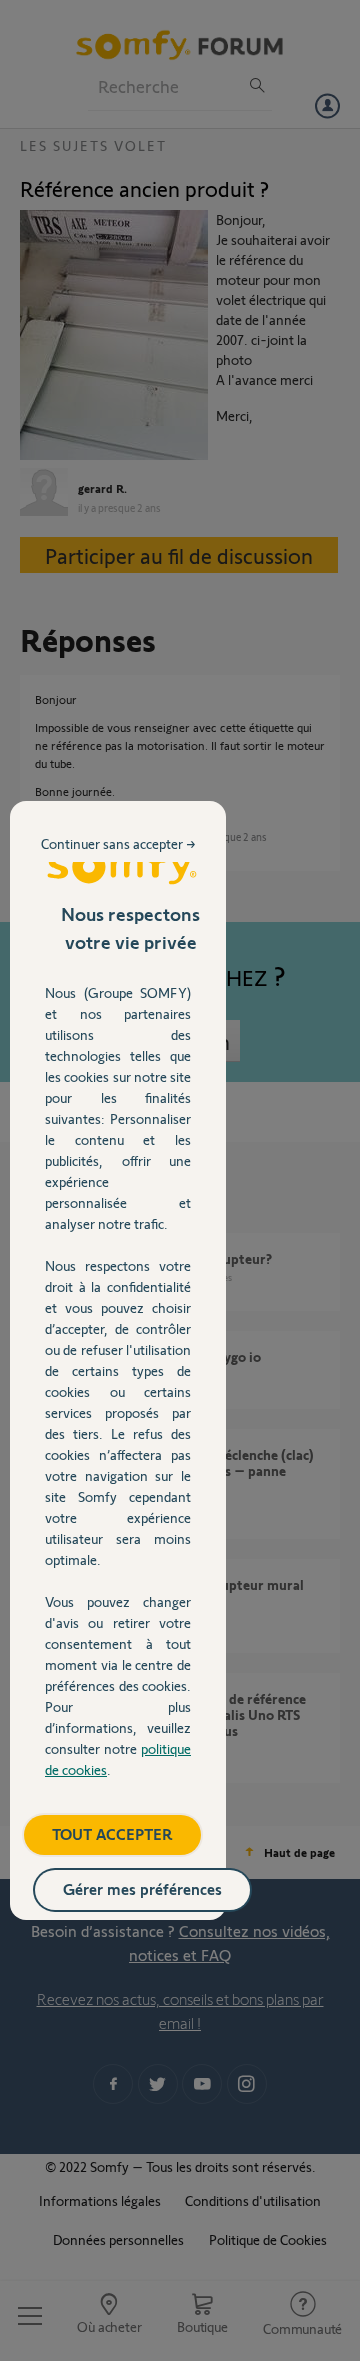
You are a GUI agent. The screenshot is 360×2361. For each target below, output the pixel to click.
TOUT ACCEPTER (112, 1833)
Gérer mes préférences (142, 1888)
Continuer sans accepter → (118, 843)
